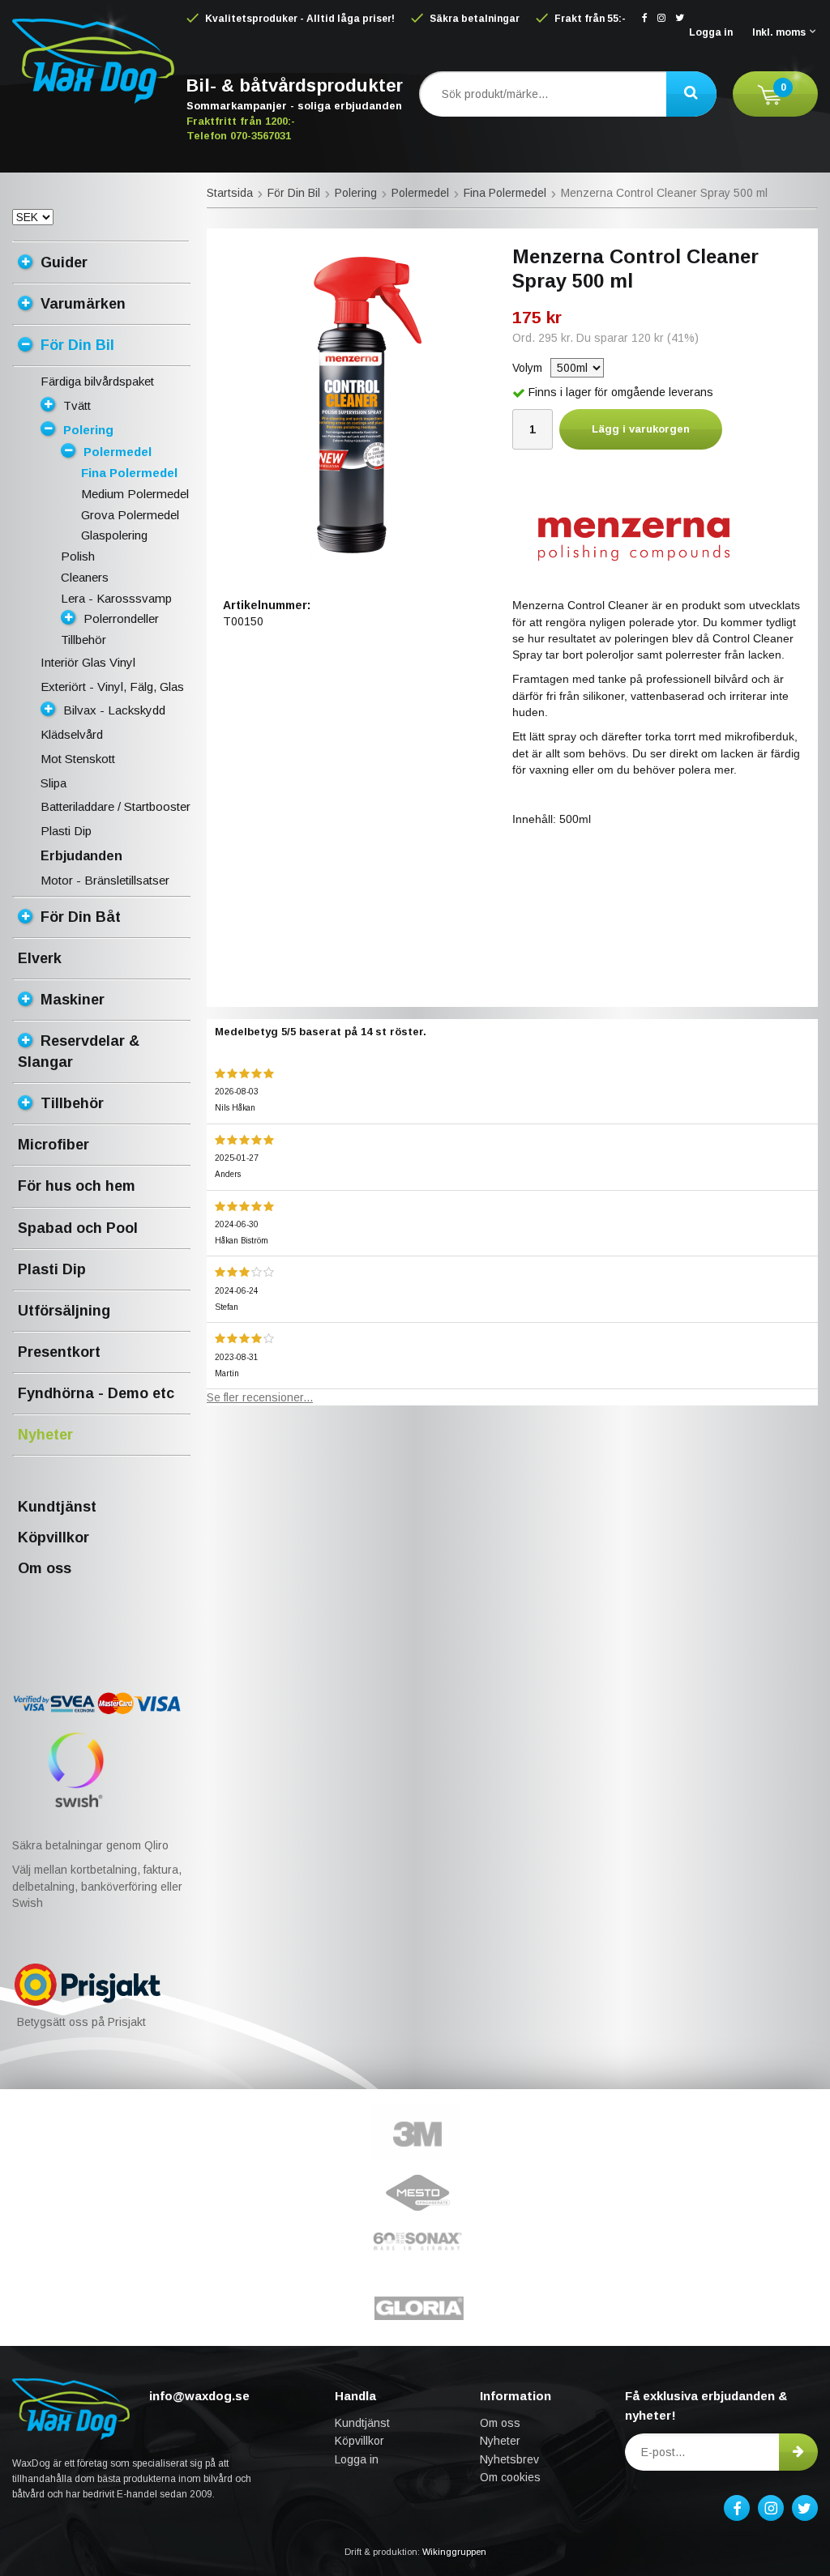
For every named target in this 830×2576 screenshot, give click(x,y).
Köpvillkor (53, 1537)
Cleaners (85, 577)
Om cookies (510, 2477)
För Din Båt (81, 917)
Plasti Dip (66, 831)
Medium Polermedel (135, 494)
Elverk (40, 958)
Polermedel (118, 452)
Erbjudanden (81, 856)
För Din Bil (77, 345)
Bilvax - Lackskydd (114, 710)
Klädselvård (72, 734)
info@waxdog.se (199, 2396)
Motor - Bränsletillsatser (105, 880)
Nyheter (45, 1435)
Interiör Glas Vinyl (88, 662)
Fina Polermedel (129, 473)
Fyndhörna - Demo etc (96, 1393)
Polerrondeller (121, 618)
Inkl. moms (779, 32)
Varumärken (83, 304)
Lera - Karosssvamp (116, 598)
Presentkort (59, 1352)
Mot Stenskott (78, 759)
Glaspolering (114, 535)
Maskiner (73, 1000)
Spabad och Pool (78, 1228)
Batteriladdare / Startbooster (116, 806)
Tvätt (77, 405)
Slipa (53, 783)
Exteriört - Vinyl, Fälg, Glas (112, 687)
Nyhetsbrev (509, 2459)
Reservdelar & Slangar (79, 1051)
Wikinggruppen (454, 2552)
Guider (64, 262)
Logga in (711, 32)
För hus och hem (77, 1186)
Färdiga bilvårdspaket (97, 381)
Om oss (45, 1568)
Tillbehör (83, 640)
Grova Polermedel (130, 515)
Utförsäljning (64, 1311)
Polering (88, 430)
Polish (78, 556)
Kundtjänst (57, 1507)
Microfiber (53, 1145)
